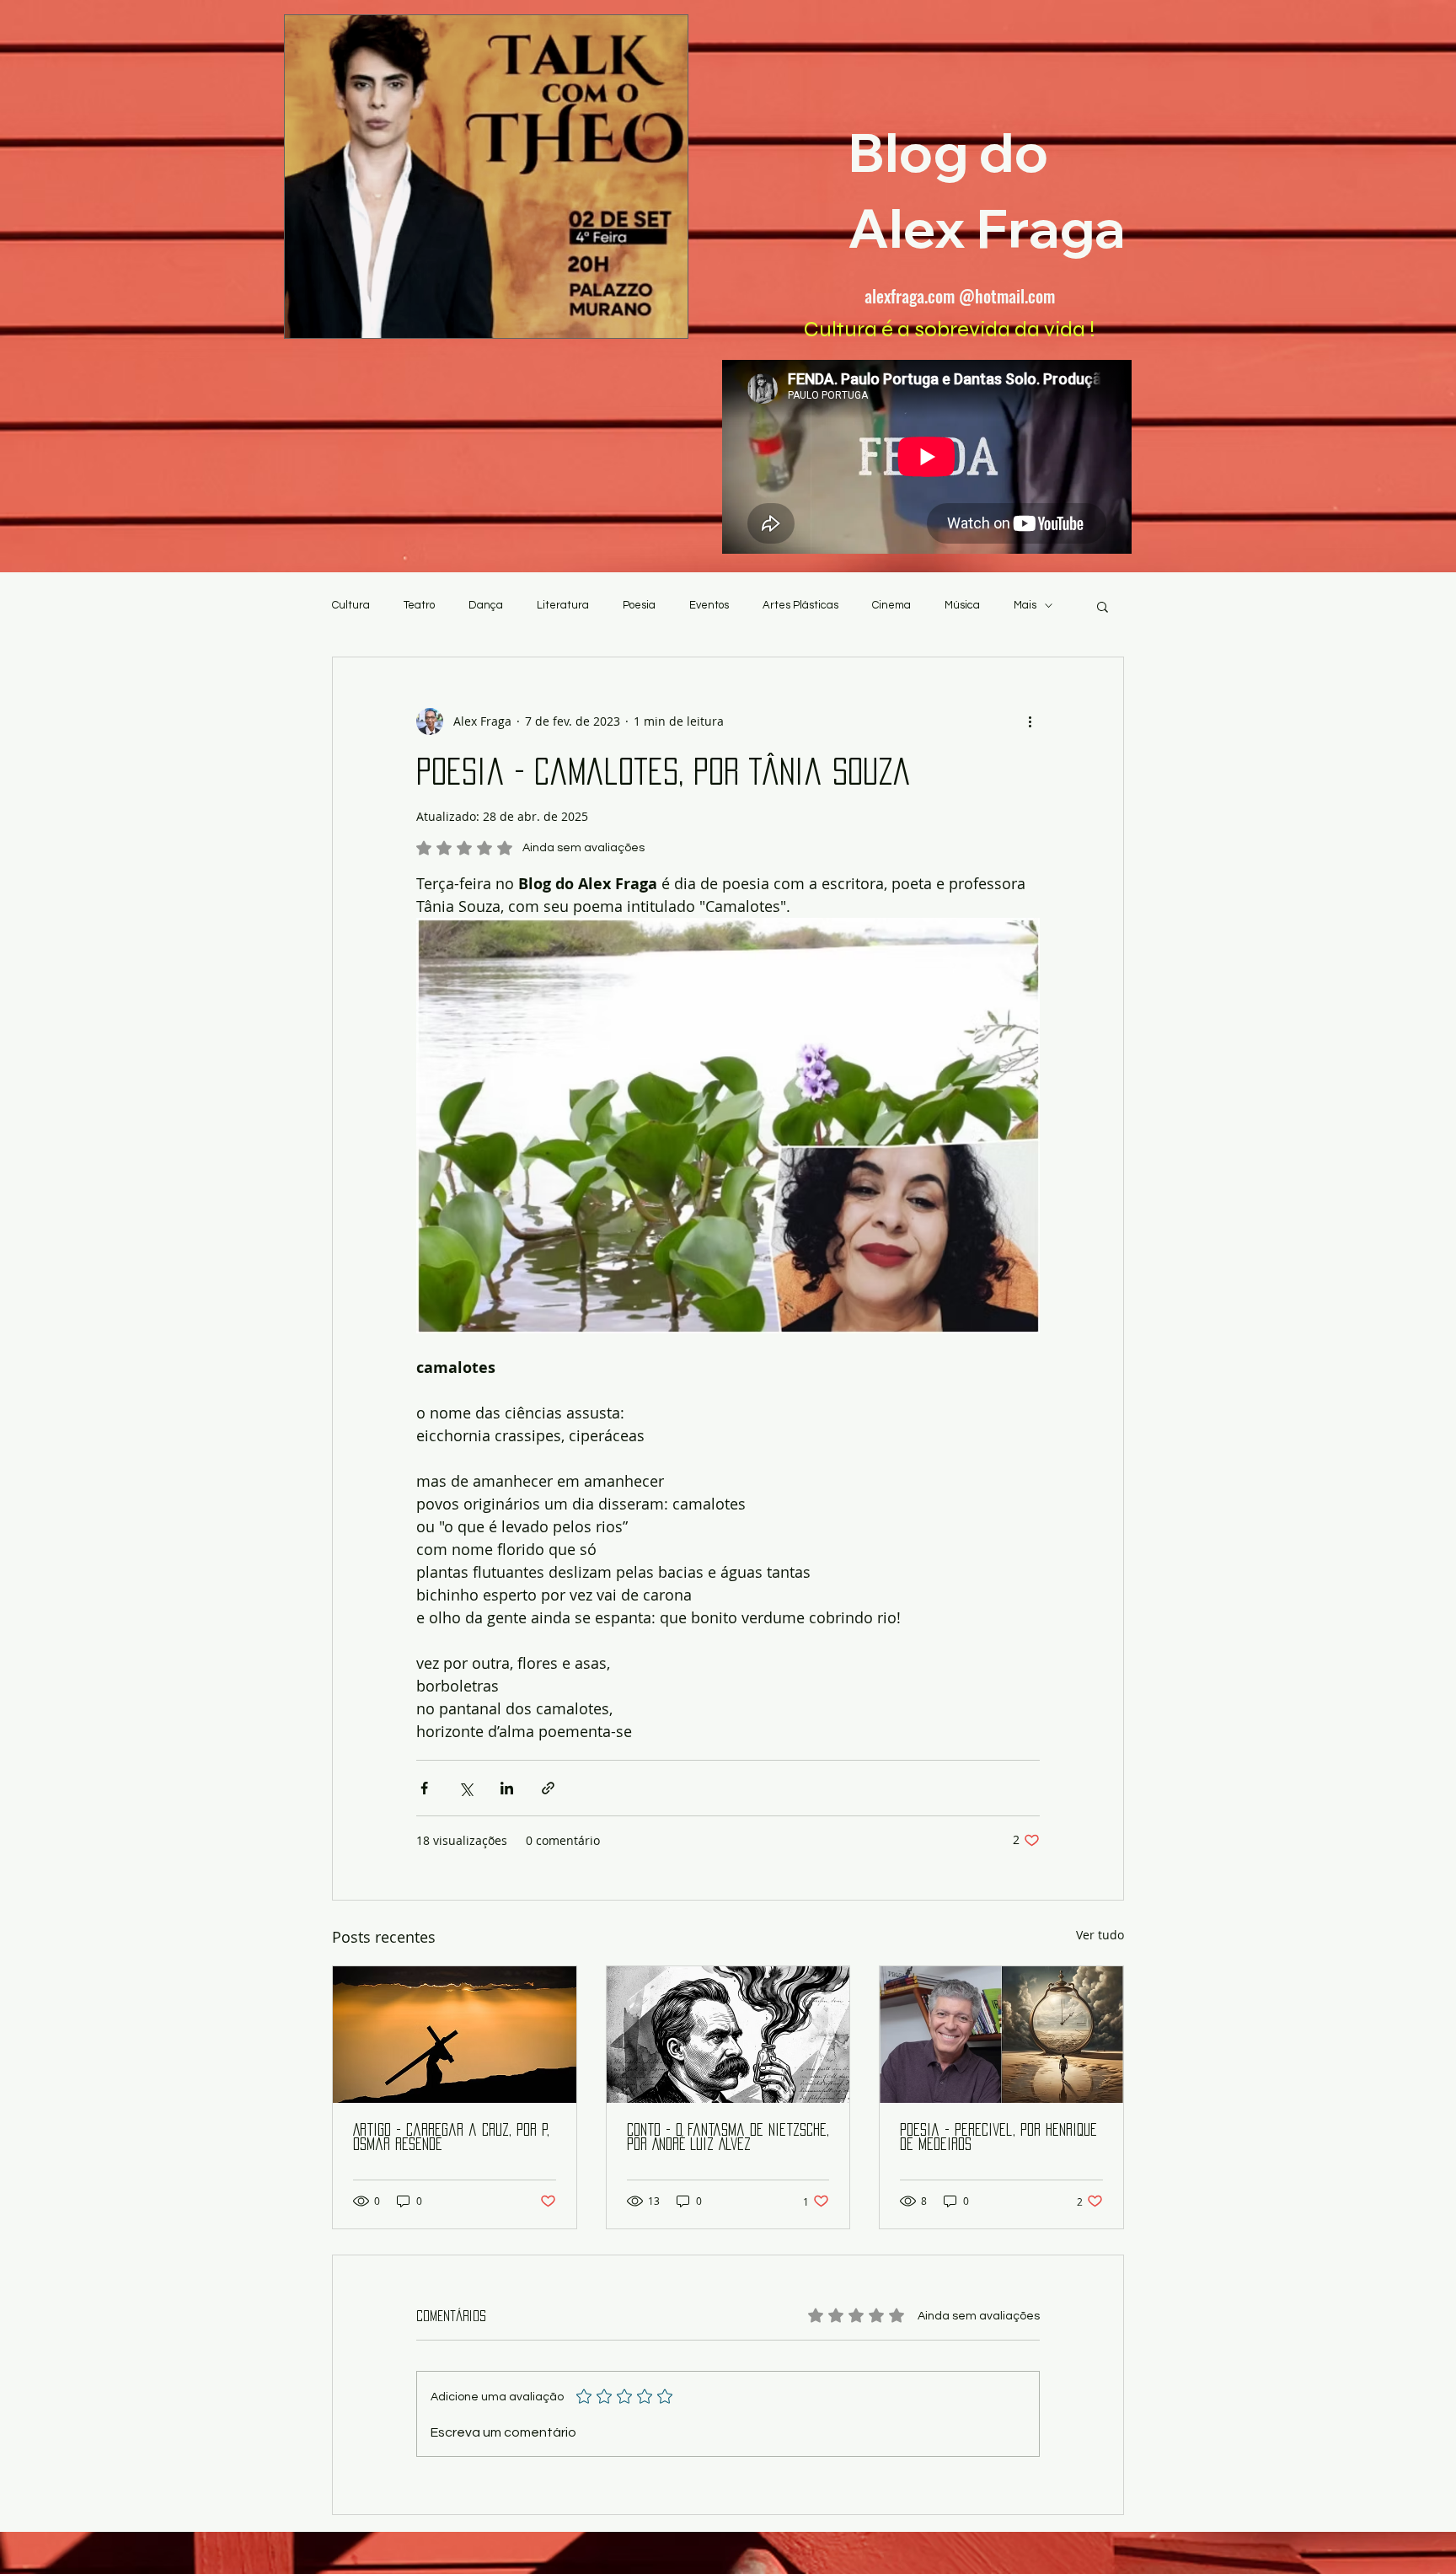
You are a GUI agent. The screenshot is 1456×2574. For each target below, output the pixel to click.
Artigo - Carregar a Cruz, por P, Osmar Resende (451, 2137)
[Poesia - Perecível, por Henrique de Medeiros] (1001, 2035)
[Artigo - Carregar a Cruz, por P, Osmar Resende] (455, 2035)
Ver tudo (1100, 1935)
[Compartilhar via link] (548, 1788)
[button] (1103, 606)
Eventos (709, 605)
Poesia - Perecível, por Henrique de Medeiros (998, 2137)
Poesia (639, 605)
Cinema (891, 605)
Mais (1025, 605)
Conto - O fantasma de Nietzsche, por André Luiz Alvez (728, 2137)
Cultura (351, 605)
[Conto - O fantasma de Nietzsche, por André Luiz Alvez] (728, 2035)
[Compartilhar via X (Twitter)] (466, 1788)
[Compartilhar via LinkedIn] (507, 1788)
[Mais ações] (1030, 721)
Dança (486, 605)
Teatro (419, 605)
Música (962, 605)
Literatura (563, 605)
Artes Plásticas (800, 605)
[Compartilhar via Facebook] (424, 1788)
